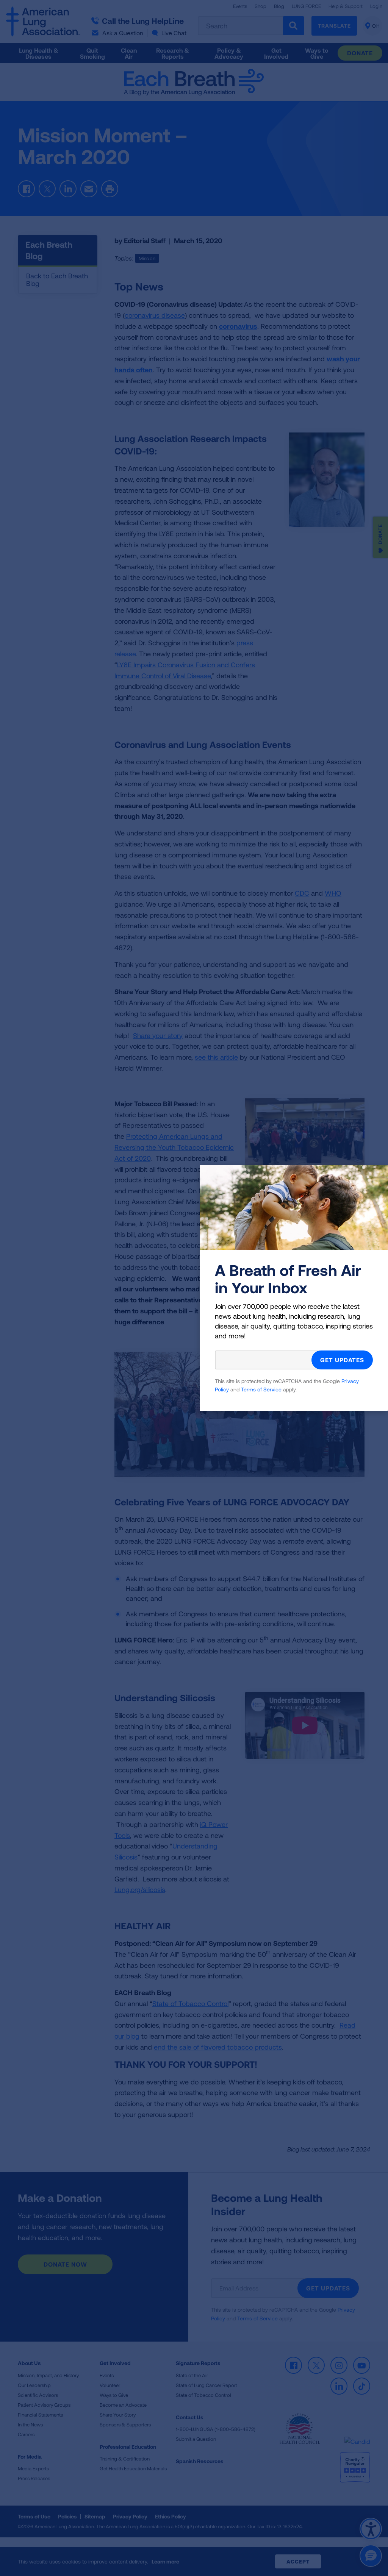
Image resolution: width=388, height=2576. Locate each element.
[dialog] (194, 1288)
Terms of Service (261, 1389)
